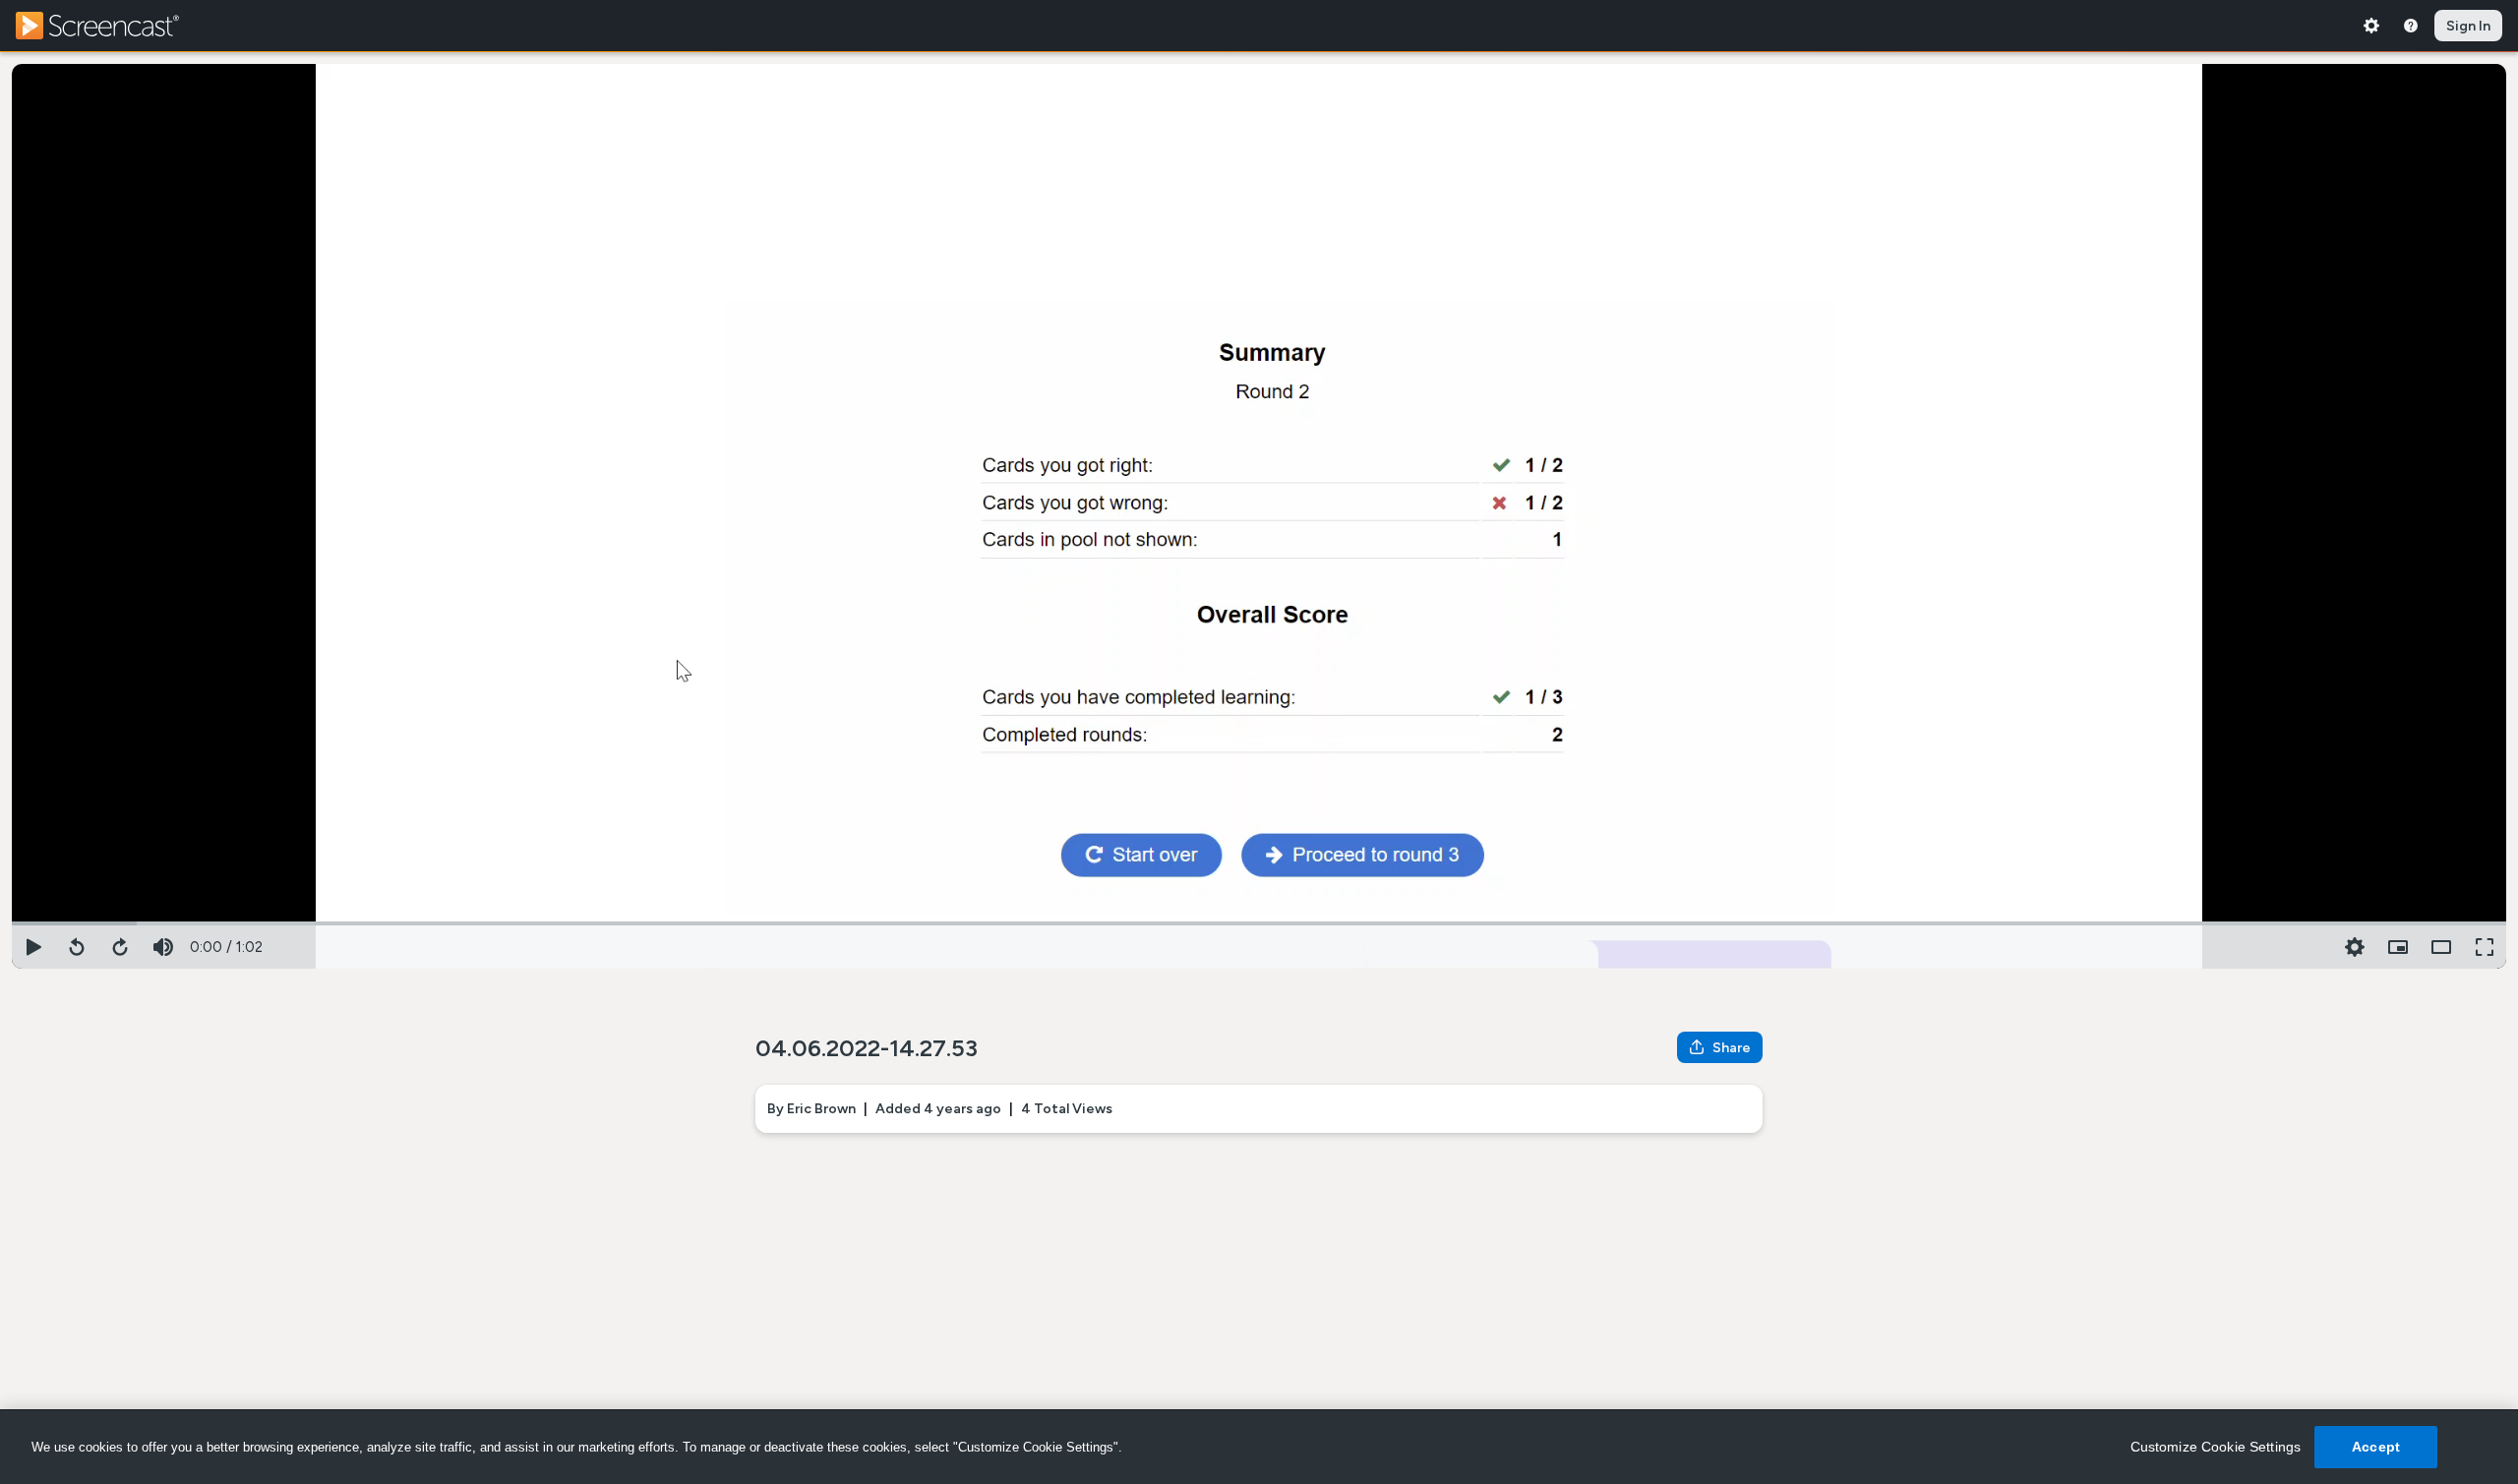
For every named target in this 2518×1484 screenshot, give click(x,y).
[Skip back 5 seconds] (77, 947)
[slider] (1259, 921)
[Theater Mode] (2441, 947)
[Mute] (163, 947)
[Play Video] (33, 947)
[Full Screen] (2485, 947)
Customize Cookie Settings (2216, 1447)
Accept (2376, 1447)
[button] (2398, 947)
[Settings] (2371, 26)
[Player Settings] (2355, 947)
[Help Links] (2411, 26)
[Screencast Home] (110, 26)
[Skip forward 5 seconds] (120, 947)
